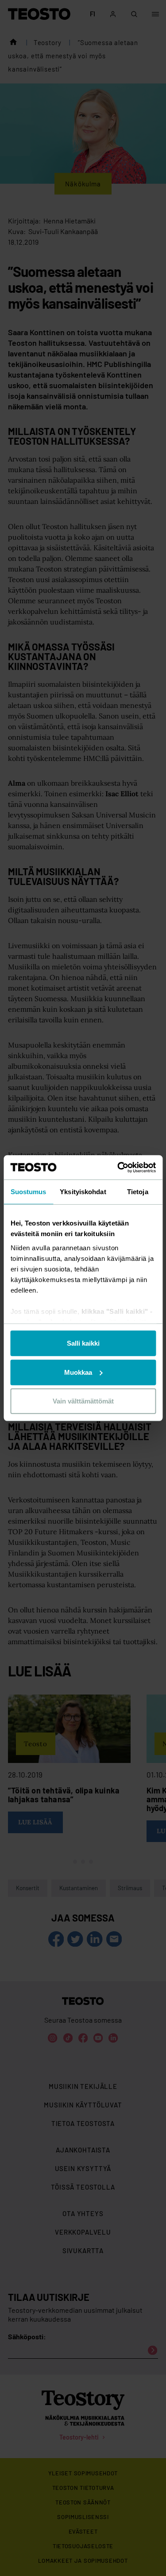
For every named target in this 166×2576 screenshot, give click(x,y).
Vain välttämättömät (83, 1401)
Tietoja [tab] (138, 1192)
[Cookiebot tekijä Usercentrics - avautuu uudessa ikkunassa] (118, 1167)
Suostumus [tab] (29, 1192)
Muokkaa (78, 1372)
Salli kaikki (83, 1343)
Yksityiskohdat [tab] (83, 1192)
